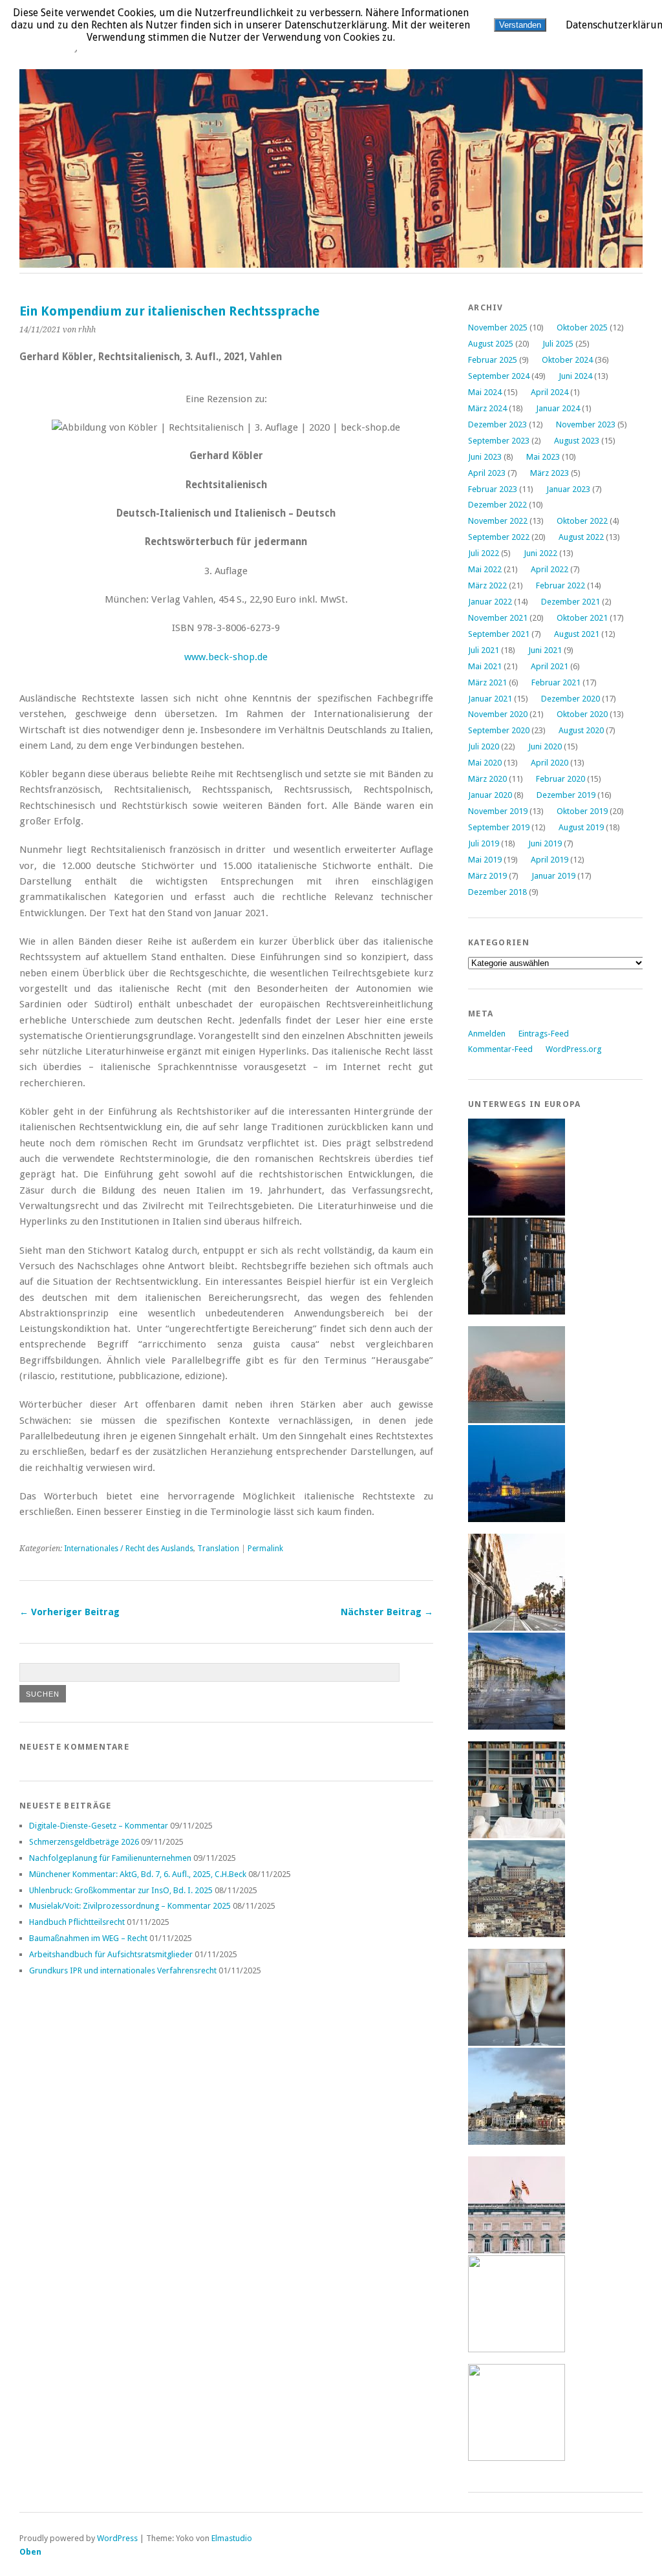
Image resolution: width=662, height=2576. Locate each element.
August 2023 (577, 441)
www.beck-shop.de (226, 657)
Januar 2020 (490, 795)
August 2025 (491, 344)
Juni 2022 (540, 553)
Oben (30, 2552)
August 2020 (581, 730)
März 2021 (487, 682)
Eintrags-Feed (544, 1034)
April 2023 (487, 473)
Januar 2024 (558, 408)
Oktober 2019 (582, 811)
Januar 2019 (553, 876)
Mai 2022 (485, 569)
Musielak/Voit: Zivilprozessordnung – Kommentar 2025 (130, 1906)
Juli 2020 (484, 746)
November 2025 (498, 327)
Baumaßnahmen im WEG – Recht (88, 1938)
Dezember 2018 (497, 892)
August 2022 (581, 537)
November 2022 (498, 521)
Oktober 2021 (582, 618)
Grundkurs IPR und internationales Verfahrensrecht (123, 1970)
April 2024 (550, 392)
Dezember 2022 (497, 505)
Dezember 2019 (566, 795)
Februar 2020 (561, 779)
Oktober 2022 (582, 521)
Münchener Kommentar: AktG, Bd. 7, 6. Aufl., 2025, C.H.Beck (138, 1874)
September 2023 (499, 441)
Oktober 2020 (582, 714)
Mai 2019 (485, 860)
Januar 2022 (490, 602)
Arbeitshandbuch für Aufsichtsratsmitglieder (111, 1954)
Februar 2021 (556, 682)
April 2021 (550, 666)
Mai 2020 (485, 763)
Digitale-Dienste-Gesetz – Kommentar (99, 1826)
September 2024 (499, 376)
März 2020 (487, 779)
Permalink (265, 1549)
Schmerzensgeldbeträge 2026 (84, 1842)
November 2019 (498, 811)
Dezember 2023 (497, 424)
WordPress (117, 2538)
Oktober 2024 (567, 360)
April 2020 (550, 763)
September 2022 (499, 537)
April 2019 (550, 860)
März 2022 (487, 585)
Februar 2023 (493, 489)
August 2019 (581, 827)
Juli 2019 (484, 843)
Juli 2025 (558, 344)
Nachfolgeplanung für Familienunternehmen (110, 1858)
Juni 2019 (545, 843)
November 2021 (498, 618)
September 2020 (499, 730)
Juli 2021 (484, 650)
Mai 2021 (485, 666)
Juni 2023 (485, 457)
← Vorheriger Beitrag (69, 1612)
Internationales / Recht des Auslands (129, 1549)
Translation (218, 1549)
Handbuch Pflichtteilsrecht (77, 1922)
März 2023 (550, 473)
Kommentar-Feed (500, 1049)
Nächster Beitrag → (387, 1612)
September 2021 (499, 634)
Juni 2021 (545, 650)
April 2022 (550, 569)
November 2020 (498, 714)
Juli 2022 (484, 553)
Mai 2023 (543, 457)
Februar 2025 (493, 360)
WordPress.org (573, 1049)
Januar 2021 (490, 699)
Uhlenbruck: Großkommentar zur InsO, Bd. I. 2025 (121, 1890)
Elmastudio (232, 2538)
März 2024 (487, 408)
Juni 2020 (545, 746)
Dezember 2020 (571, 699)
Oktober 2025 (582, 327)
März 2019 (487, 876)
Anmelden (487, 1034)
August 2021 (577, 634)
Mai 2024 (485, 392)
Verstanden (520, 25)
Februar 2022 (561, 585)
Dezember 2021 (571, 602)
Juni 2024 (575, 376)
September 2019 (499, 827)
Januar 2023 (568, 489)
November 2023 (586, 424)
